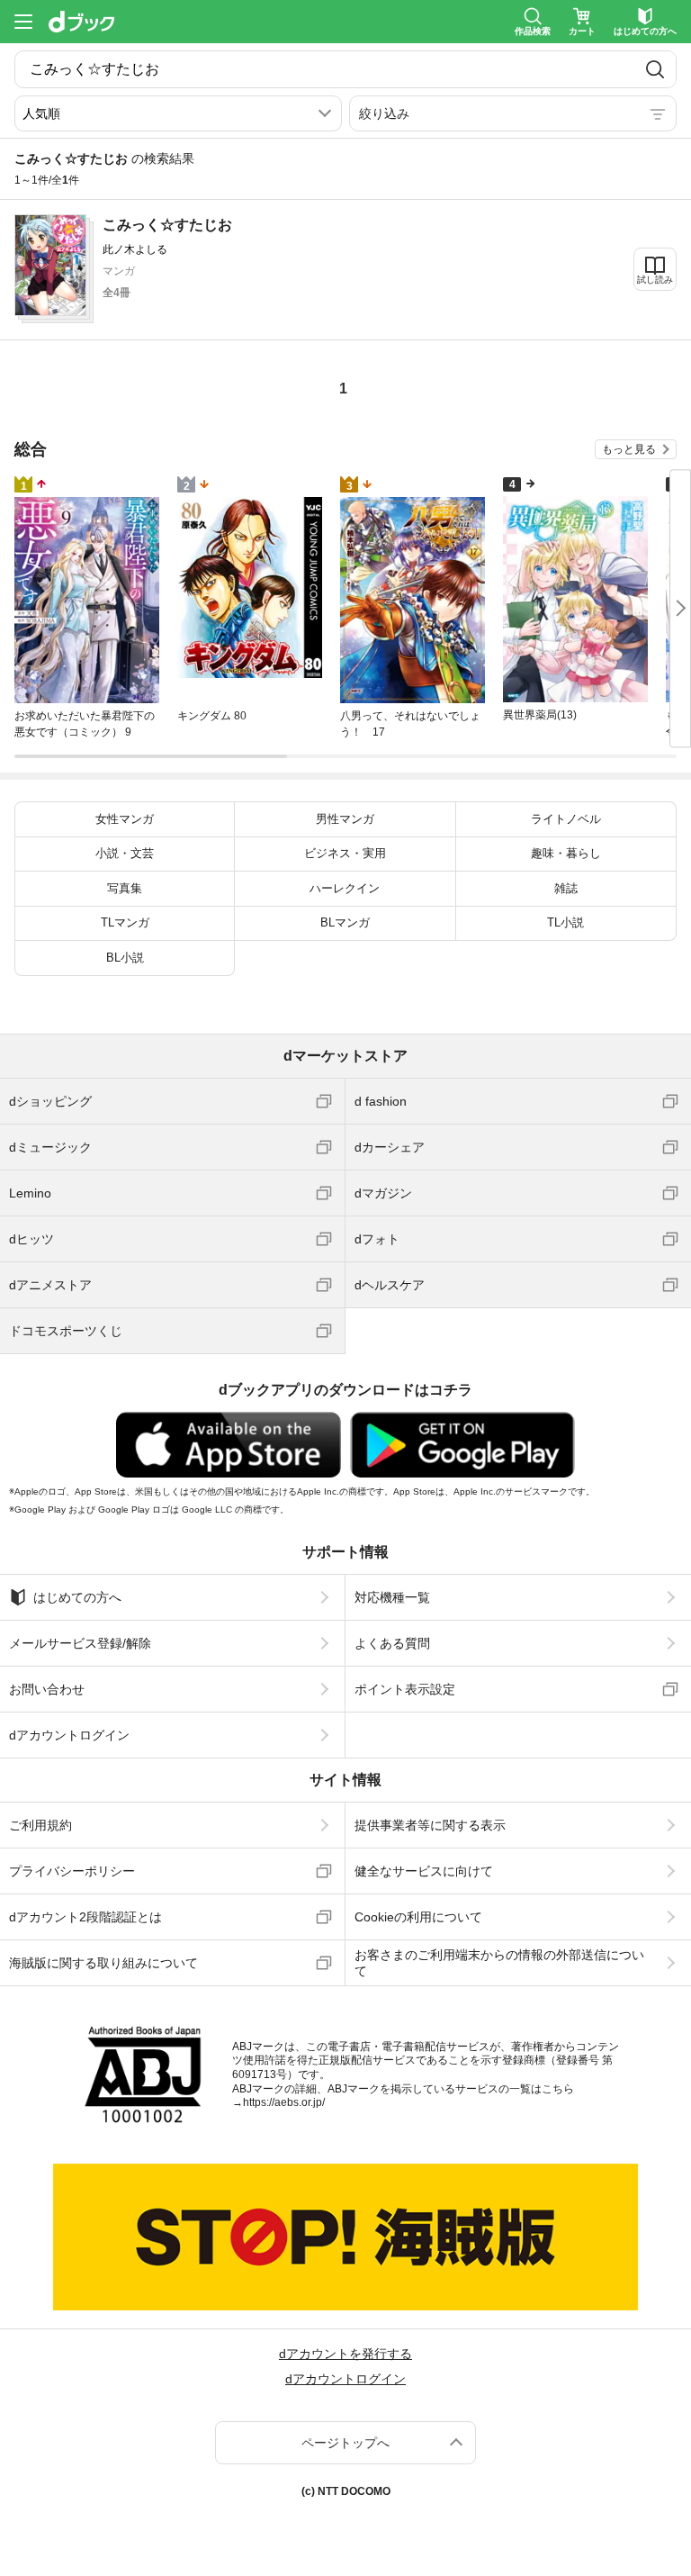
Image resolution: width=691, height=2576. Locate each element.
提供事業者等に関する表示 (430, 1825)
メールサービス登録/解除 (80, 1643)
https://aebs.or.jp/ (284, 2102)
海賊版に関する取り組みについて (103, 1963)
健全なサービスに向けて (424, 1871)
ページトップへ (345, 2443)
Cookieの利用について (418, 1917)
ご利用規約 (40, 1825)
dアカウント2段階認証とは (85, 1917)
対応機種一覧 (392, 1597)
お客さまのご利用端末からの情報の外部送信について (499, 1963)
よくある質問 (392, 1643)
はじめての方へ (77, 1597)
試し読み (655, 280)
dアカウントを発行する (345, 2354)
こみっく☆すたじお (167, 225)
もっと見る (629, 449)
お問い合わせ (47, 1689)
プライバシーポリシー (72, 1871)
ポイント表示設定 (405, 1689)
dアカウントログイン (69, 1735)
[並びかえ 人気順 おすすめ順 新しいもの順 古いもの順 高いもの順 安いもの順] (178, 113)
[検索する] (655, 69)
